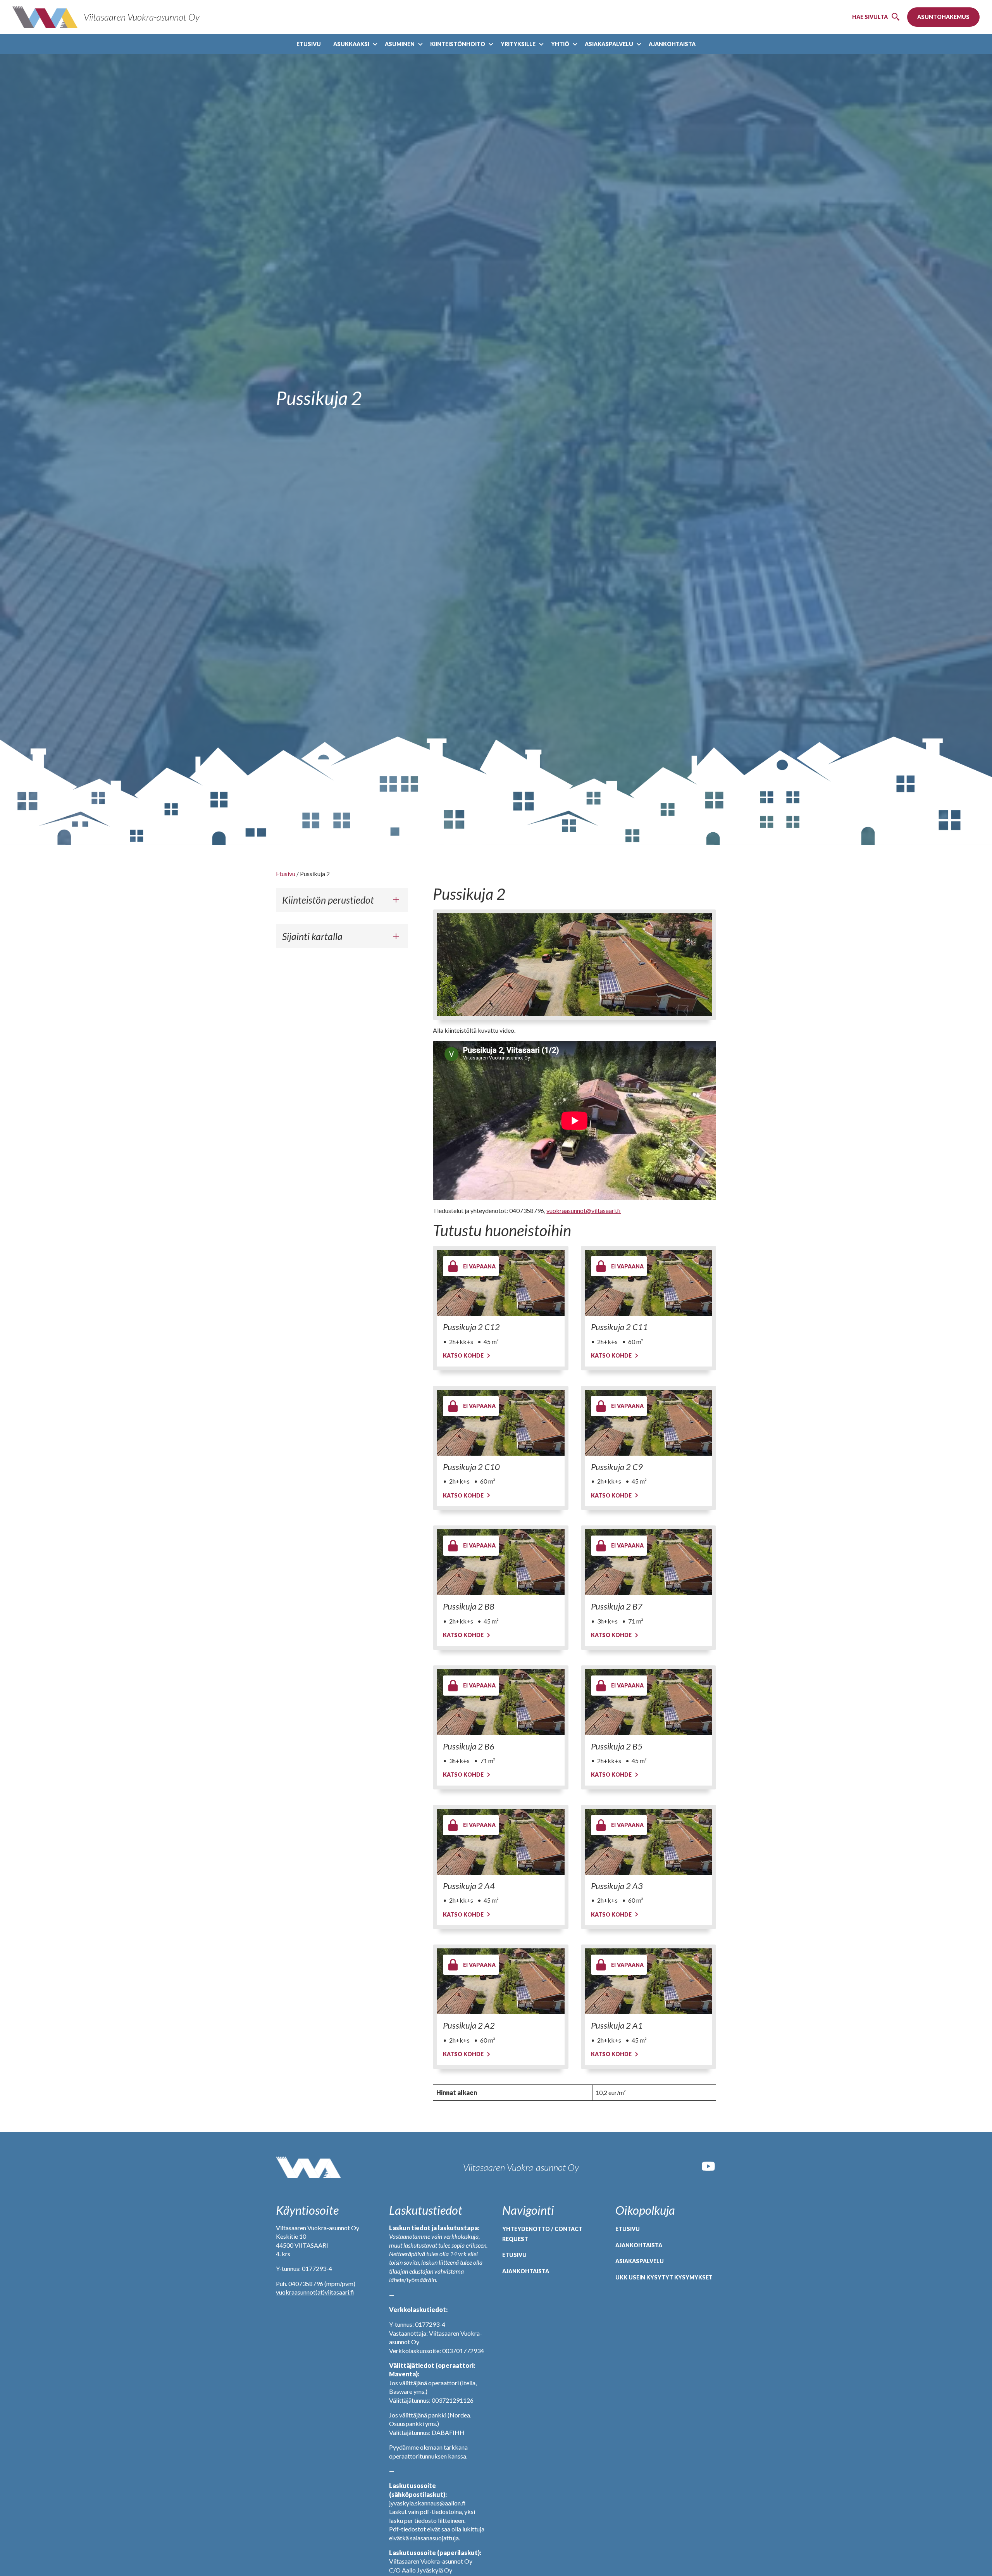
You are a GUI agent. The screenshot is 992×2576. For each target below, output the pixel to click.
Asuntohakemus (943, 17)
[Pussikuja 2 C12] (500, 1283)
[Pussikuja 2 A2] (500, 1981)
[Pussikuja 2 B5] (648, 1702)
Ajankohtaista (672, 44)
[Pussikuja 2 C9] (648, 1423)
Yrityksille (518, 44)
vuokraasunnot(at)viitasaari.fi (315, 2292)
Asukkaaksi (351, 44)
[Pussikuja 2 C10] (500, 1423)
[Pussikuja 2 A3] (648, 1842)
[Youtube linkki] (708, 2171)
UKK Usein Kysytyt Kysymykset (664, 2277)
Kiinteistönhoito (458, 44)
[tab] (342, 900)
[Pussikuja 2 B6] (500, 1702)
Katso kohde (463, 1355)
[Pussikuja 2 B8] (500, 1562)
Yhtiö (560, 44)
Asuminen (400, 44)
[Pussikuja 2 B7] (648, 1562)
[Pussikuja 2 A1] (648, 1981)
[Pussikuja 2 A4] (500, 1842)
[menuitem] (309, 44)
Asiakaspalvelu (609, 44)
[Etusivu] (308, 2167)
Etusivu (309, 44)
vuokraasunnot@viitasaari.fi (584, 1210)
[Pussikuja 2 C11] (648, 1283)
